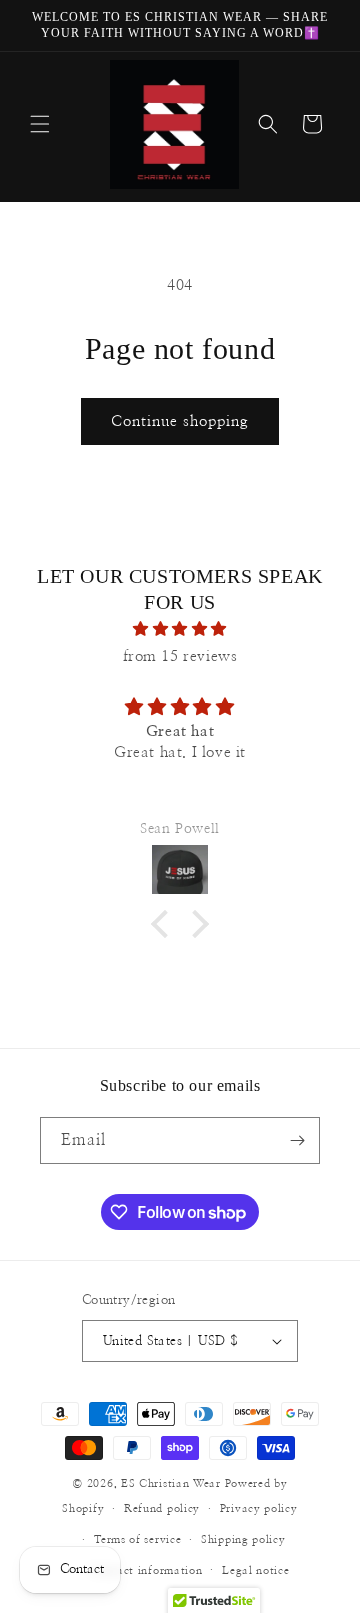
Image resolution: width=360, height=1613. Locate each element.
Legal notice (255, 1570)
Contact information (146, 1570)
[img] (180, 629)
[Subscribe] (297, 1140)
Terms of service (137, 1539)
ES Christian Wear (171, 1483)
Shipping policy (243, 1539)
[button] (40, 124)
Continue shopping (180, 421)
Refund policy (162, 1508)
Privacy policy (259, 1508)
